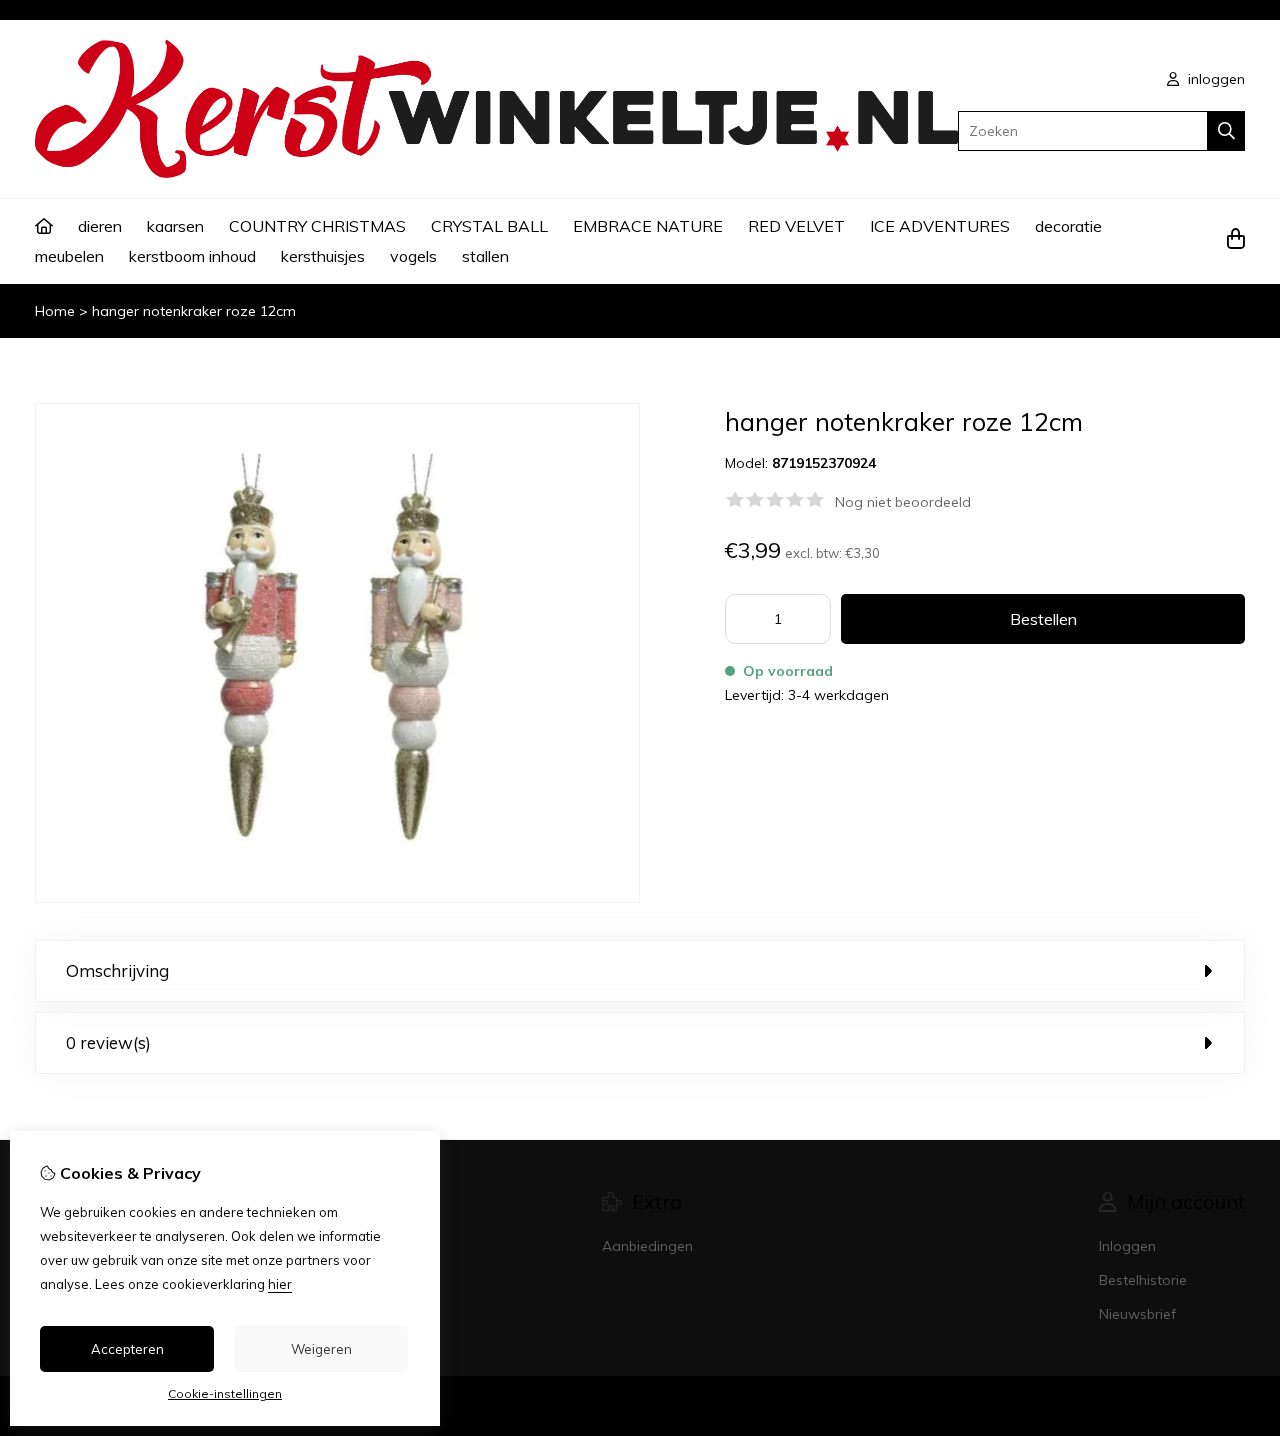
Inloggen (1127, 1246)
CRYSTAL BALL (489, 226)
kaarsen (175, 226)
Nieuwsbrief (1137, 1314)
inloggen (1214, 79)
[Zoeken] (1226, 131)
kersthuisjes (323, 256)
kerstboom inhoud (192, 256)
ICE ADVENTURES (940, 226)
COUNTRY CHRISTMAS (317, 226)
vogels (413, 256)
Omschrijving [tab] (117, 970)
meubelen (69, 256)
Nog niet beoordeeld (903, 502)
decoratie (1068, 226)
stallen (485, 256)
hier (280, 1284)
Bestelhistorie (1143, 1280)
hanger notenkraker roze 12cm (194, 311)
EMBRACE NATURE (648, 226)
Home (55, 311)
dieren (100, 226)
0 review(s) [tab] (108, 1042)
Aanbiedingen (647, 1246)
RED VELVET (796, 226)
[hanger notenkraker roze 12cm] (337, 898)
